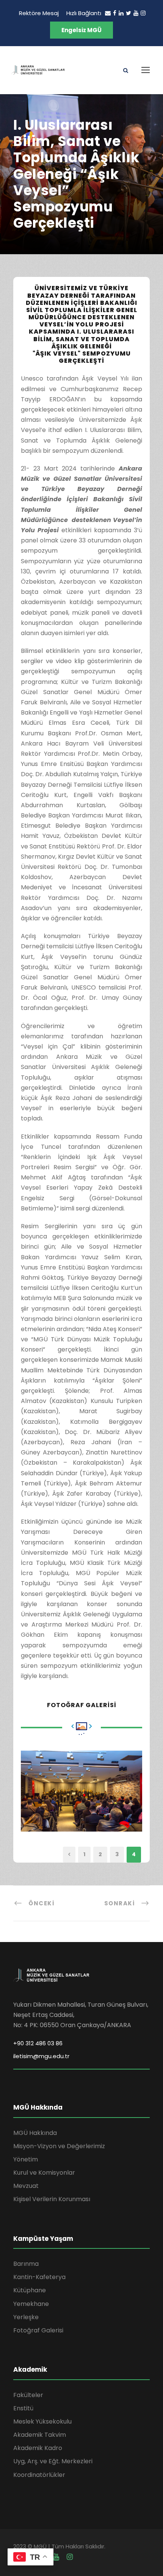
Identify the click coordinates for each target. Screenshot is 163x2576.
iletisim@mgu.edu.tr (41, 2056)
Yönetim (26, 2159)
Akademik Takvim (40, 2435)
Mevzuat (26, 2186)
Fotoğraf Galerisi (38, 2330)
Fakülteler (28, 2395)
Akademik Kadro (38, 2448)
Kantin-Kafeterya (39, 2277)
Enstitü (23, 2408)
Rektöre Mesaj (39, 13)
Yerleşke (26, 2317)
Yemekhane (31, 2304)
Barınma (26, 2264)
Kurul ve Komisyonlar (44, 2173)
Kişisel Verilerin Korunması (52, 2199)
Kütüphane (30, 2290)
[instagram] (143, 13)
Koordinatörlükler (39, 2475)
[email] (108, 13)
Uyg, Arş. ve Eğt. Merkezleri (53, 2461)
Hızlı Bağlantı (84, 13)
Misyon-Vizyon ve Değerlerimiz (59, 2146)
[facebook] (115, 13)
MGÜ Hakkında (35, 2133)
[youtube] (136, 13)
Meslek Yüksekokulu (42, 2421)
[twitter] (129, 13)
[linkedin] (121, 13)
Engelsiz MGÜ (81, 30)
